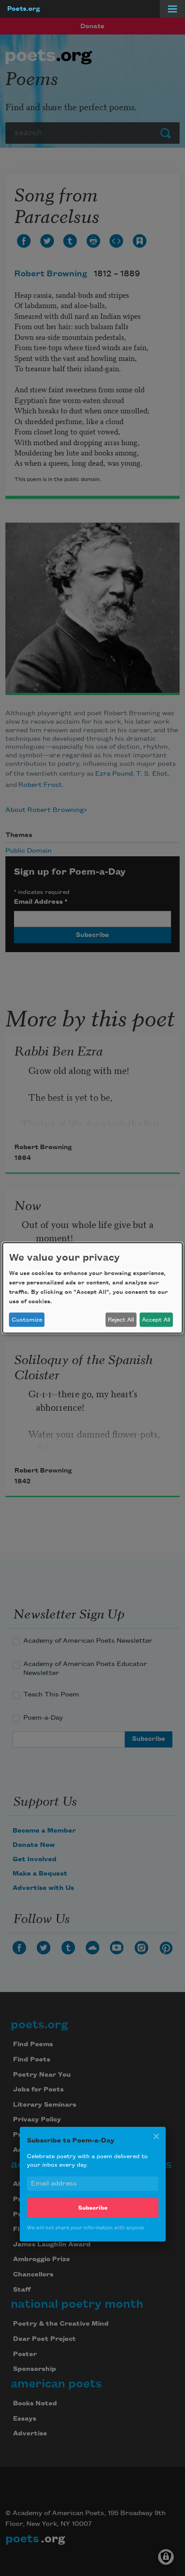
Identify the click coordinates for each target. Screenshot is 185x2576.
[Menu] (172, 9)
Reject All (121, 1320)
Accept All (156, 1320)
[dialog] (92, 1288)
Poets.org (24, 9)
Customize (27, 1320)
